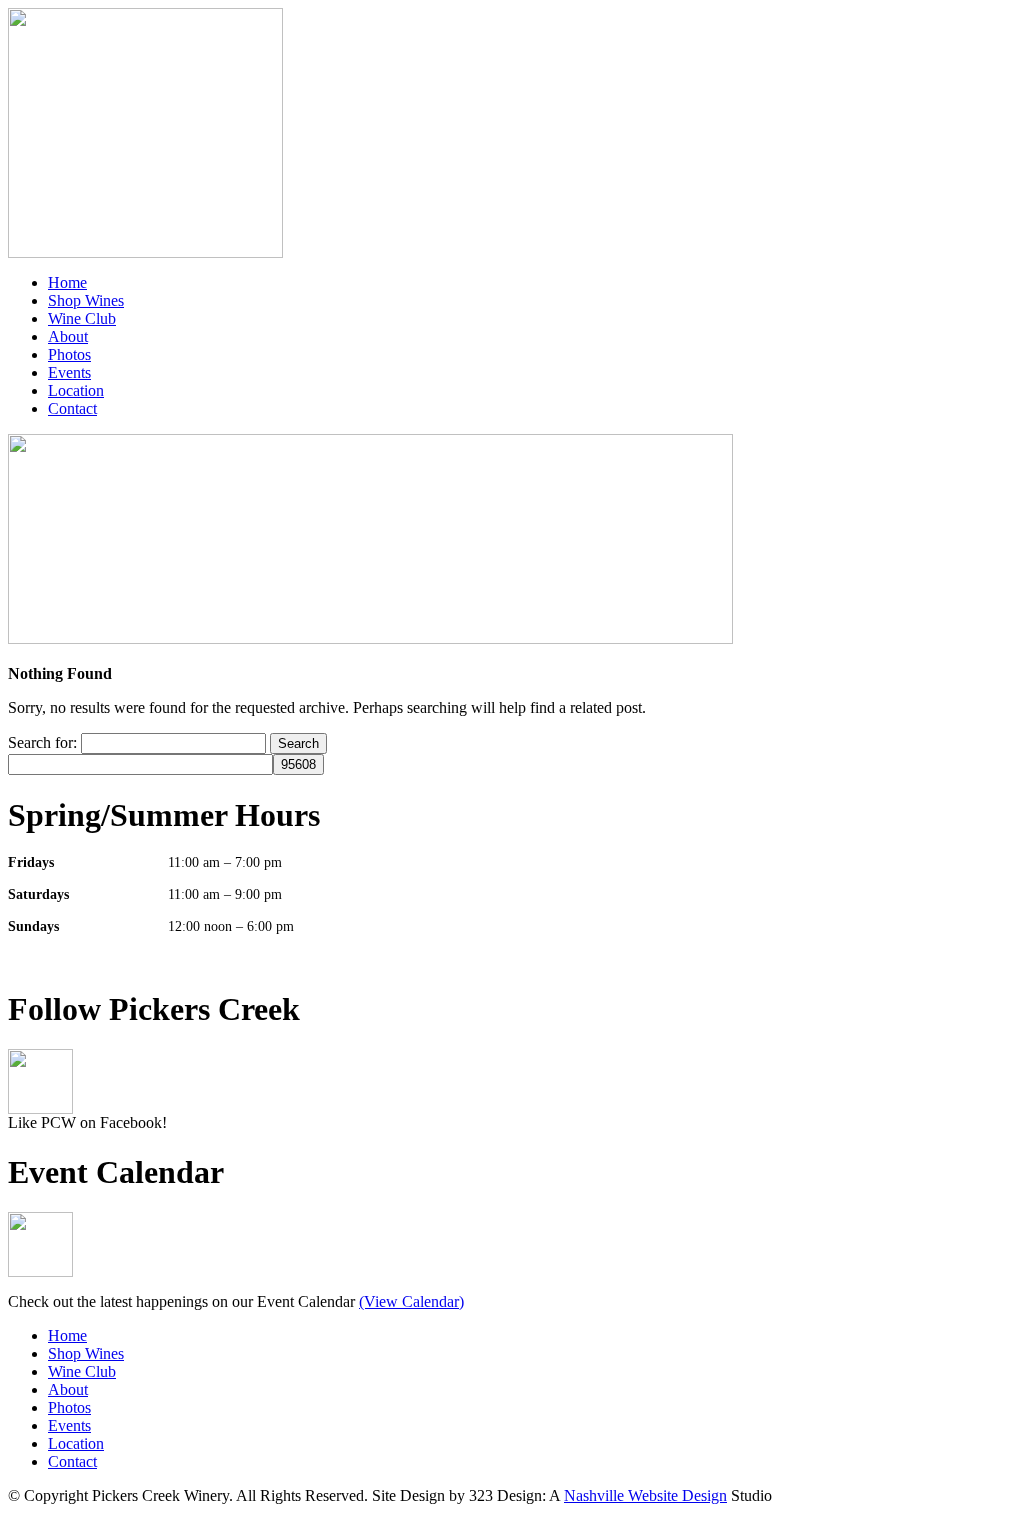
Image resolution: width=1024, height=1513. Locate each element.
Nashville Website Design (645, 1495)
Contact (72, 408)
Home (67, 282)
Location (76, 390)
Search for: (42, 742)
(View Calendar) (411, 1301)
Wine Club (82, 318)
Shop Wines (86, 300)
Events (69, 372)
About (68, 336)
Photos (69, 354)
